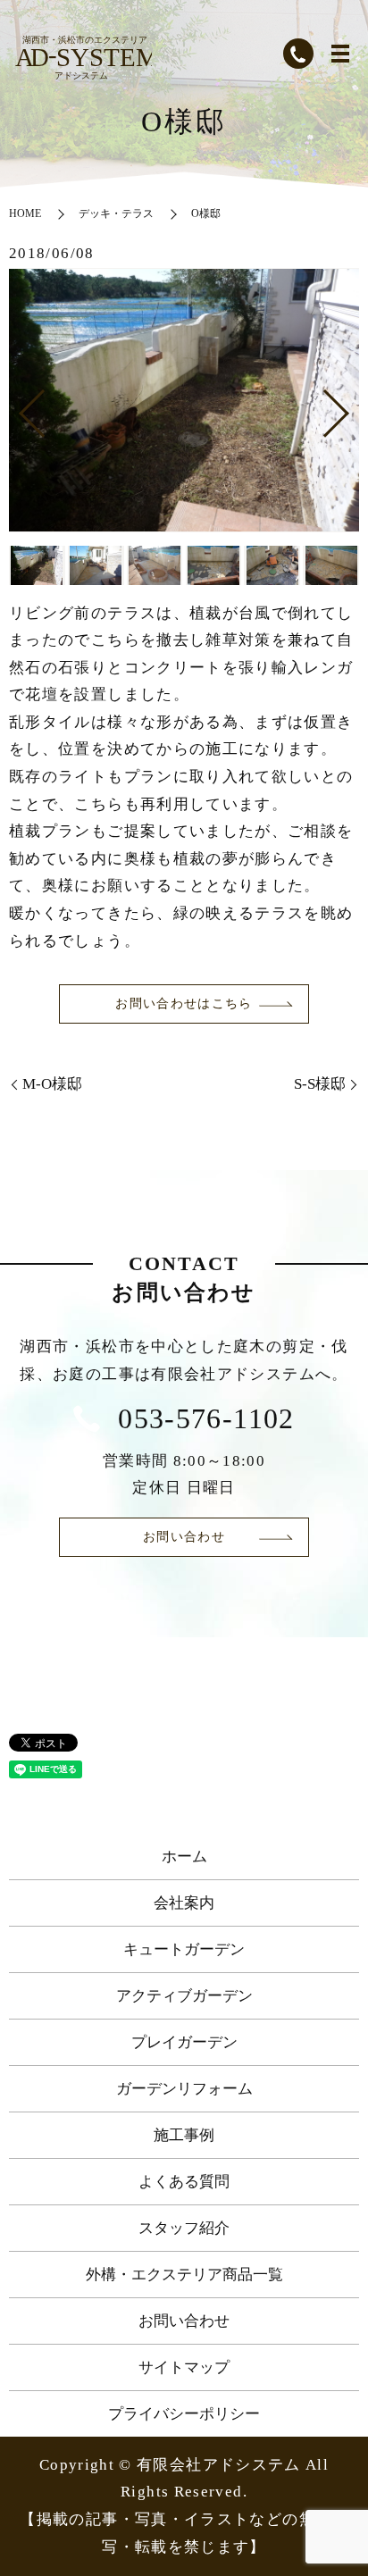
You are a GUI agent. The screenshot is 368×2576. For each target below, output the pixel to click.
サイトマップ (184, 2367)
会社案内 (184, 1903)
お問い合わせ (184, 1537)
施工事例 (184, 2135)
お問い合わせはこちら (184, 1004)
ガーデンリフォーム (184, 2089)
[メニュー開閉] (340, 54)
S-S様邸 (320, 1084)
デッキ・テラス (116, 213)
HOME (25, 213)
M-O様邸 (52, 1084)
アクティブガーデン (184, 1996)
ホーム (184, 1857)
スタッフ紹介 (184, 2228)
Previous (17, 406)
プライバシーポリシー (184, 2414)
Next (351, 406)
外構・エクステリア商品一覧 (184, 2275)
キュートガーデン (184, 1949)
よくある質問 (184, 2182)
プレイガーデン (184, 2042)
